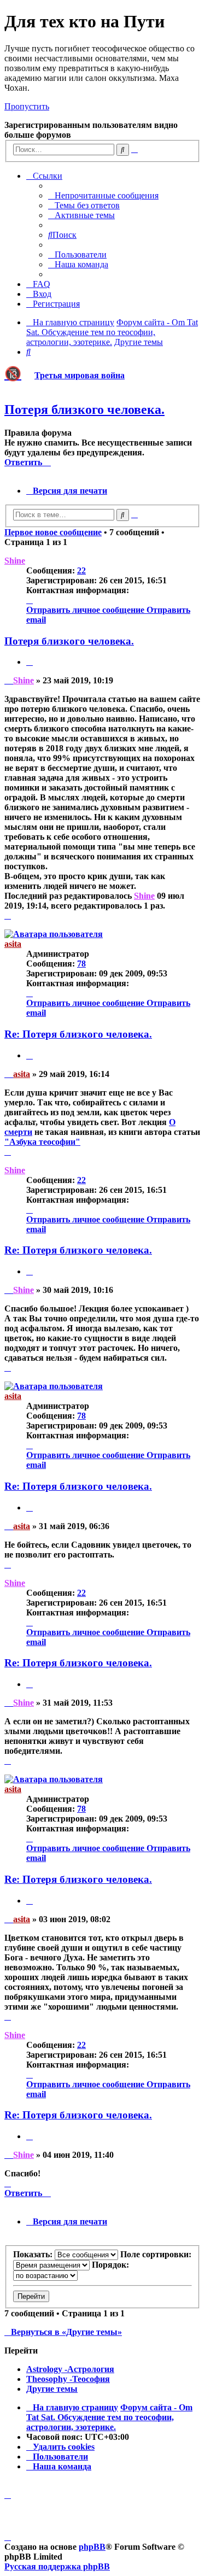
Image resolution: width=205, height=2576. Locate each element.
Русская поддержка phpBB (57, 2566)
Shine (15, 561)
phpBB (92, 2547)
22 (81, 570)
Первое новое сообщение (53, 532)
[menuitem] (103, 195)
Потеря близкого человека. (84, 409)
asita (13, 944)
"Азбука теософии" (42, 1142)
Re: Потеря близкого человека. (78, 1034)
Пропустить (27, 106)
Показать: (34, 2254)
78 (81, 964)
